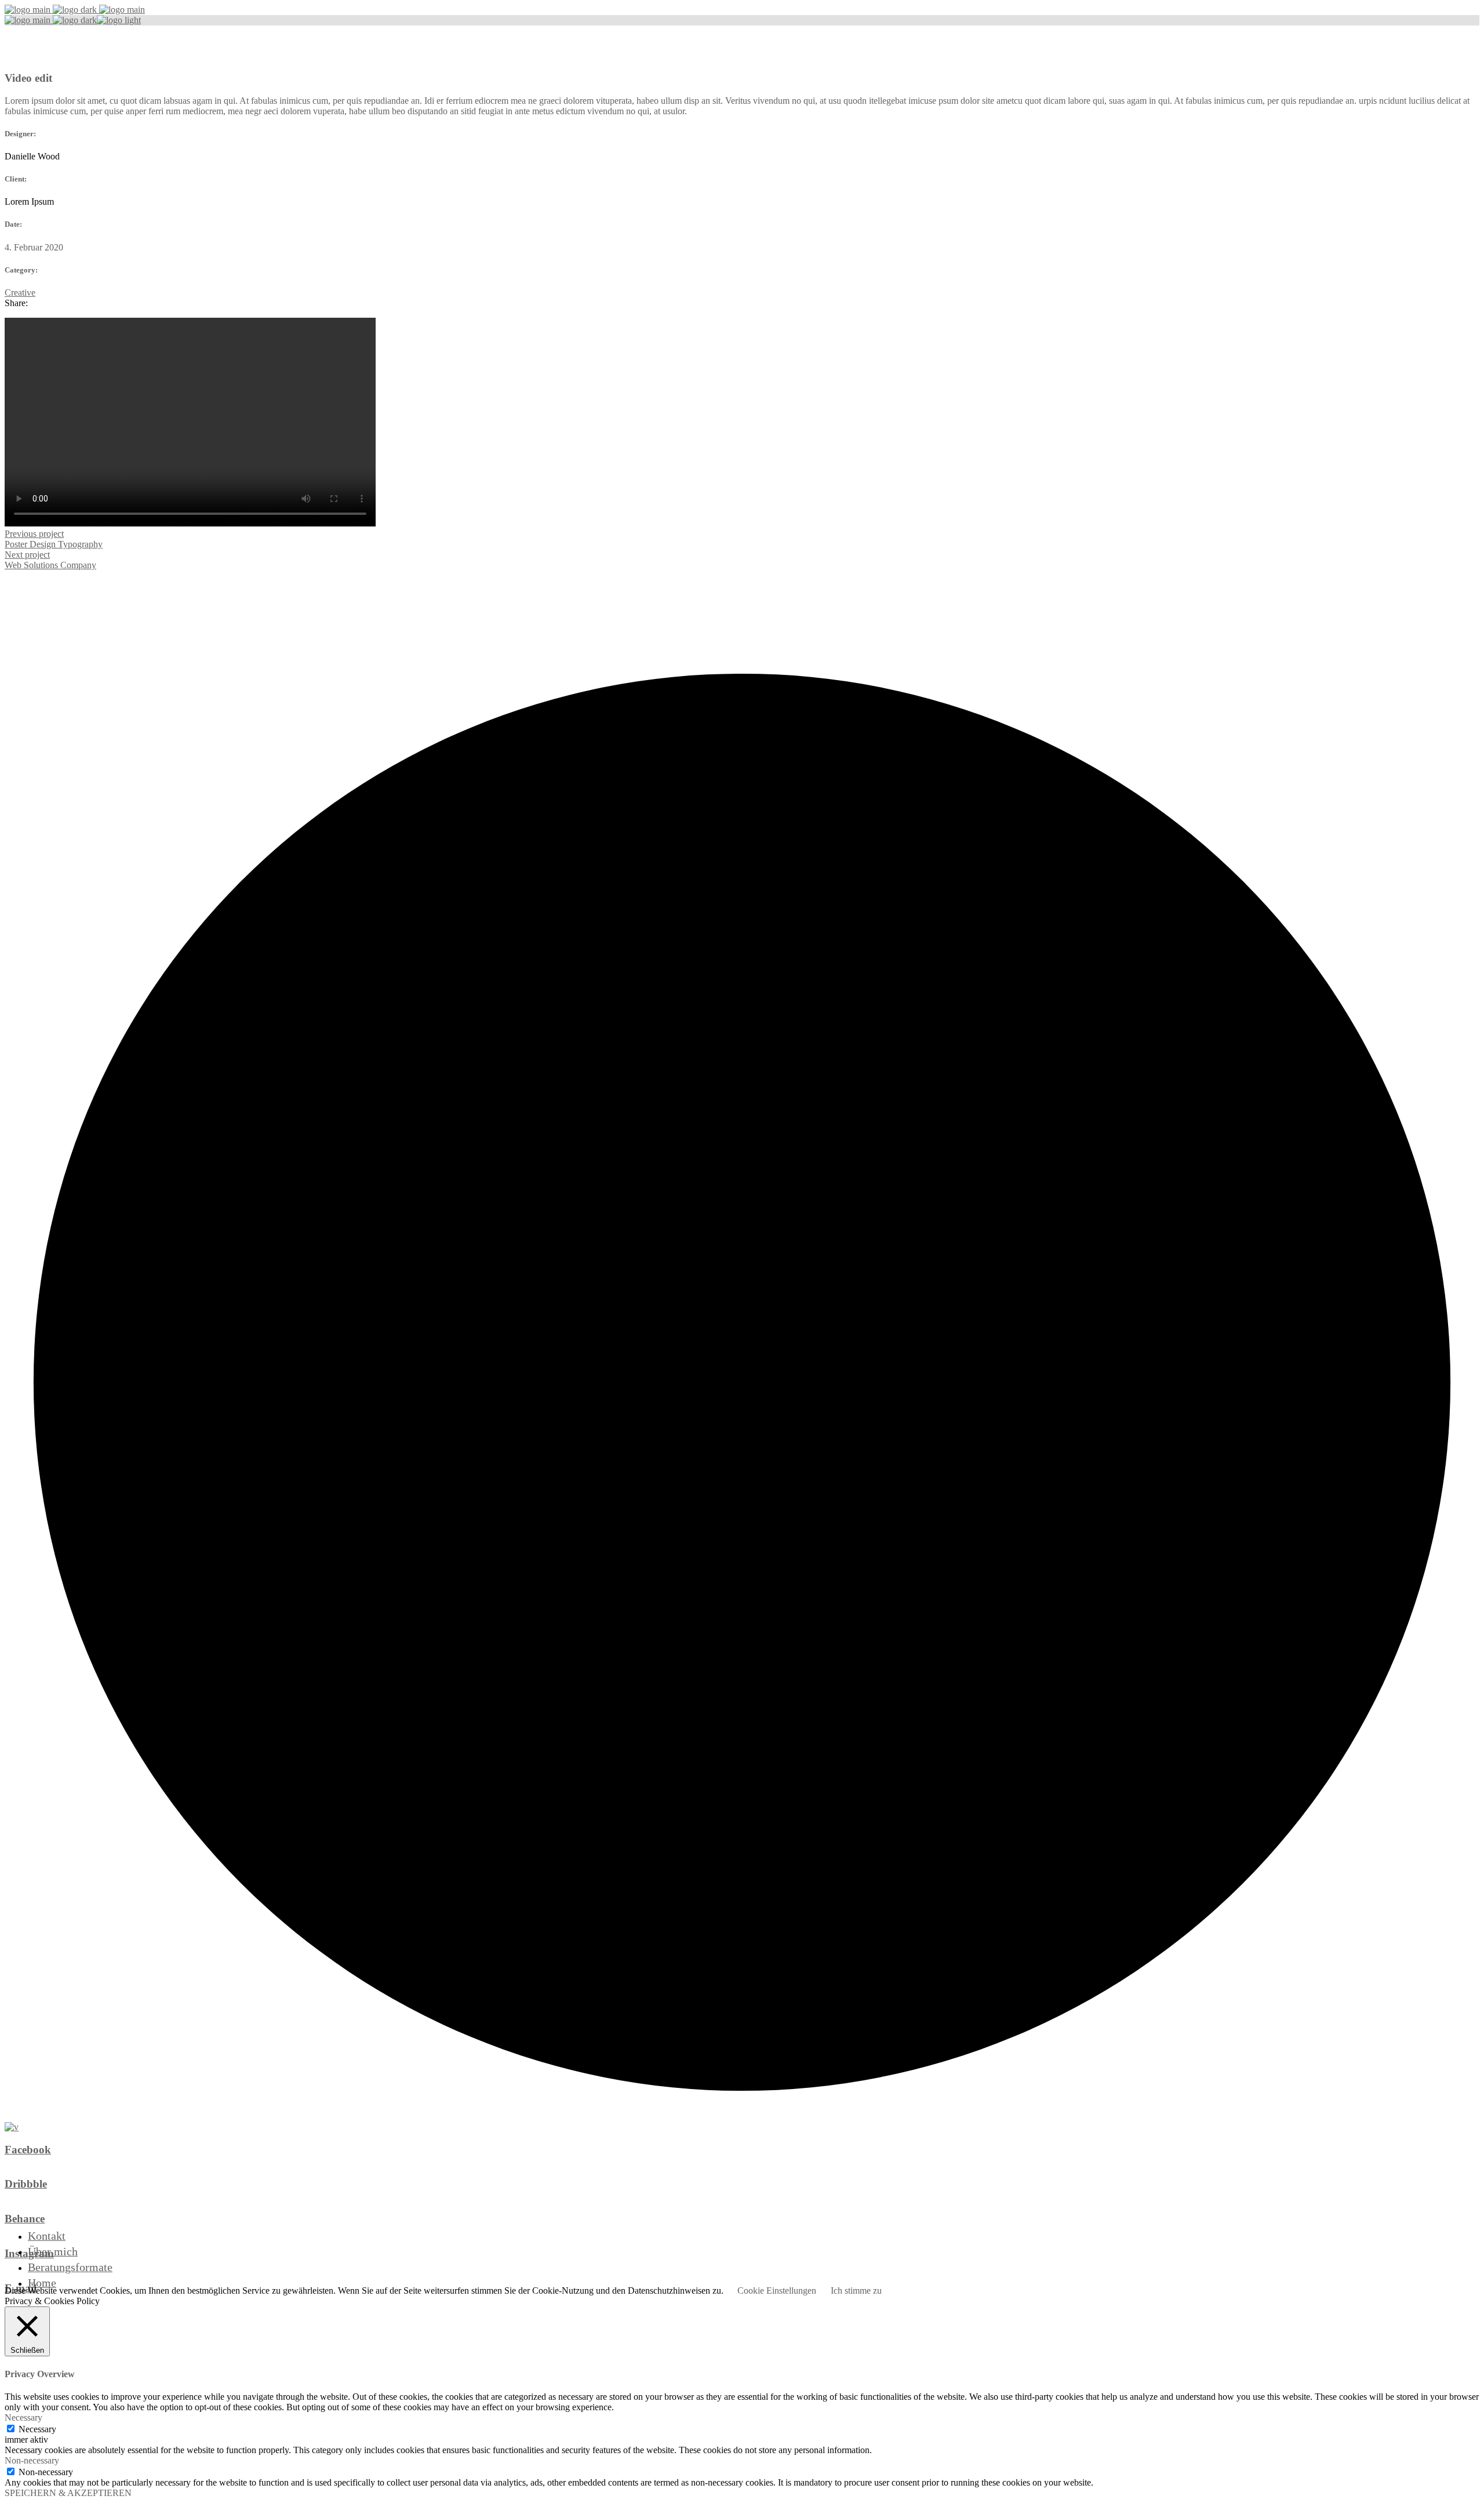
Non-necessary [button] (32, 2460)
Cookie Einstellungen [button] (777, 2291)
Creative (20, 293)
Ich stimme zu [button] (856, 2291)
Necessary (37, 2429)
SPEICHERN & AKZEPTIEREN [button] (68, 2493)
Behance (25, 2219)
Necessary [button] (23, 2417)
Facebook (28, 2150)
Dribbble (26, 2184)
